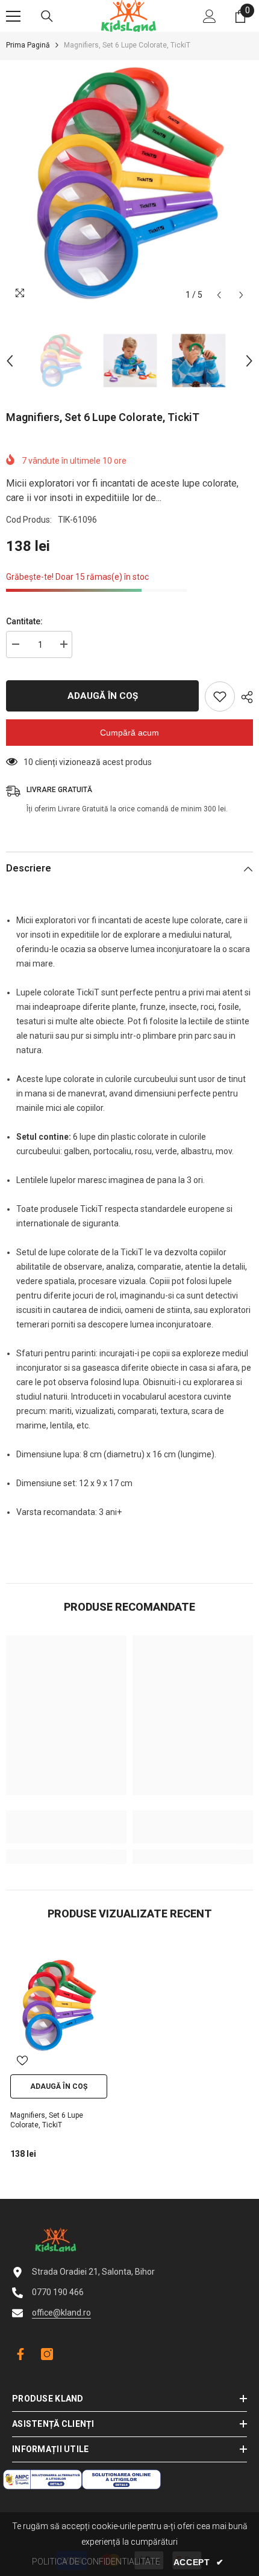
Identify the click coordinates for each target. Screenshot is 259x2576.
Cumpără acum (129, 733)
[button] (219, 295)
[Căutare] (47, 16)
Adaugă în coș (103, 696)
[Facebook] (18, 2354)
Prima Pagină (28, 45)
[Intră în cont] (210, 16)
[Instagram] (47, 2354)
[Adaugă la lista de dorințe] (220, 696)
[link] (66, 1827)
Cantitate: (24, 621)
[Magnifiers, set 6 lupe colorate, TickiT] (59, 2005)
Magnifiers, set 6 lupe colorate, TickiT (47, 2120)
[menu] (13, 16)
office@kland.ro (61, 2313)
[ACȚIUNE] (244, 697)
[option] (129, 183)
